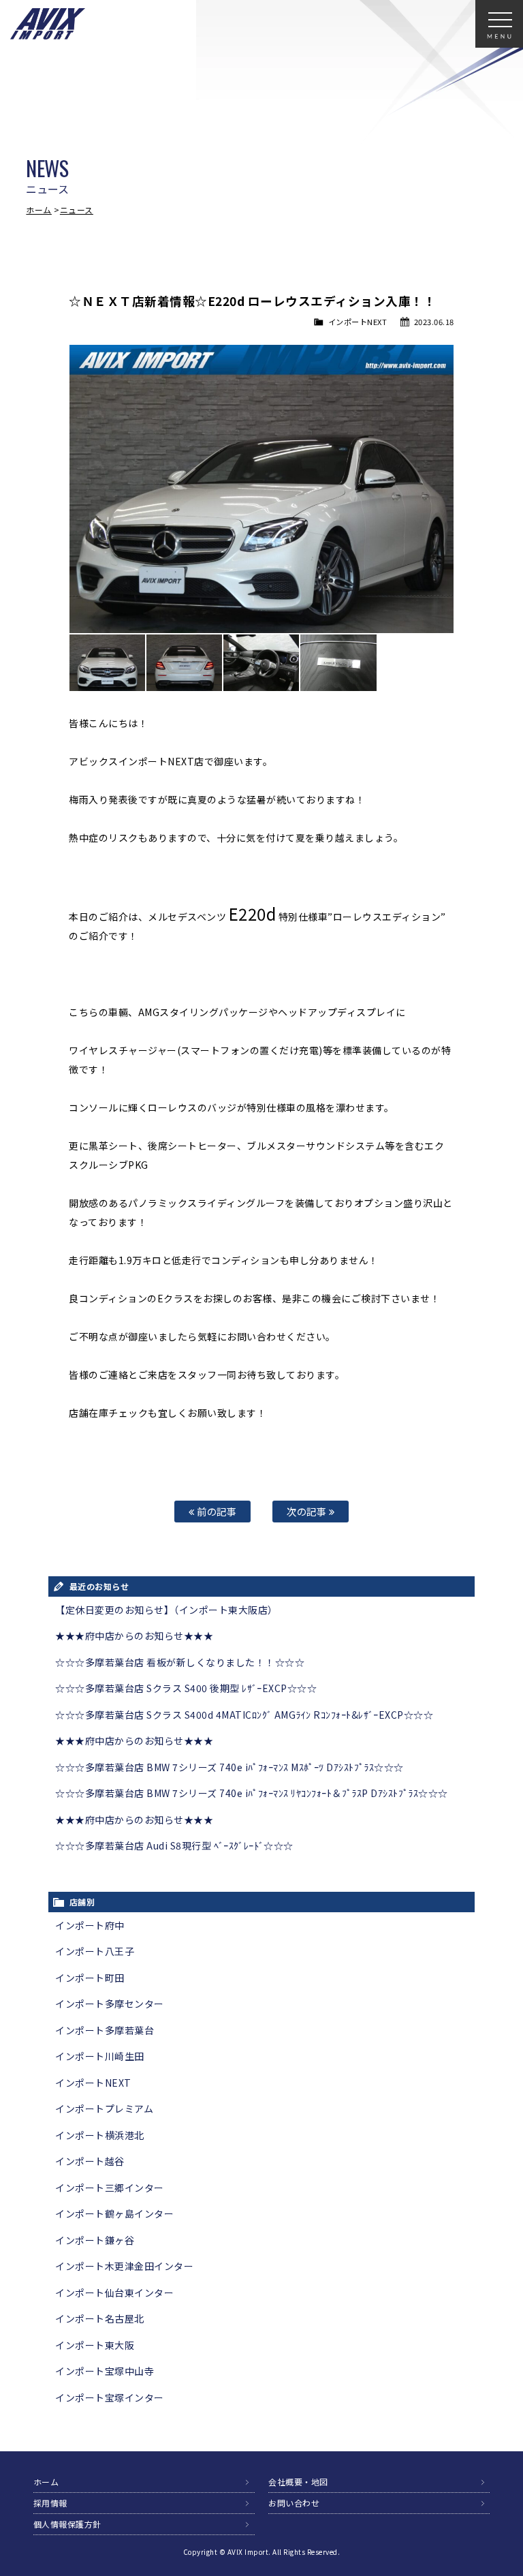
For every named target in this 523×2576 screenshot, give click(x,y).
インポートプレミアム (104, 2109)
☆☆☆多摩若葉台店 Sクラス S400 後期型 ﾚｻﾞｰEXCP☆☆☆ (186, 1688)
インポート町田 (90, 1978)
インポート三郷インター (110, 2188)
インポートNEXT (358, 322)
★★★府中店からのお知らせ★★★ (134, 1636)
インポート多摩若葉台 (105, 2030)
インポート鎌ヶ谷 (95, 2240)
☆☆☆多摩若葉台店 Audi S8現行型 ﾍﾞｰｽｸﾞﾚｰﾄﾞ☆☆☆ (174, 1845)
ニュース (77, 210)
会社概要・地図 (298, 2482)
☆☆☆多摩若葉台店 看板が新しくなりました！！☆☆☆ (180, 1662)
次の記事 (308, 1511)
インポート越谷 (90, 2161)
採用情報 (50, 2503)
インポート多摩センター (110, 2004)
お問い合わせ (294, 2503)
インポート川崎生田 (100, 2056)
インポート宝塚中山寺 (105, 2371)
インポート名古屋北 (100, 2318)
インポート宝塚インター (110, 2397)
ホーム (39, 210)
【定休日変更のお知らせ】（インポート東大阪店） (167, 1610)
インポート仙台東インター (114, 2293)
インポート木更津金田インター (124, 2266)
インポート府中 (90, 1925)
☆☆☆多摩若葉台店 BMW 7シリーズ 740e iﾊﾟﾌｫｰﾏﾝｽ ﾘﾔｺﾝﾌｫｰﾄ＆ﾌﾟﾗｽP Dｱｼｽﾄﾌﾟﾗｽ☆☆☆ (252, 1793)
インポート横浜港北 (100, 2135)
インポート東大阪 (95, 2345)
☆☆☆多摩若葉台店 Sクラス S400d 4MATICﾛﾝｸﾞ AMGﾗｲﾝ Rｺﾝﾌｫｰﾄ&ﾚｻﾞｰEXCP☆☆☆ (244, 1715)
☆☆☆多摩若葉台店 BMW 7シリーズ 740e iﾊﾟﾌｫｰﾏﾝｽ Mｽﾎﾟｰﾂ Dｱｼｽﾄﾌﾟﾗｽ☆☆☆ (229, 1767)
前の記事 (216, 1511)
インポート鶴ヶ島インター (114, 2213)
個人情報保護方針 (67, 2524)
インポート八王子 (95, 1951)
